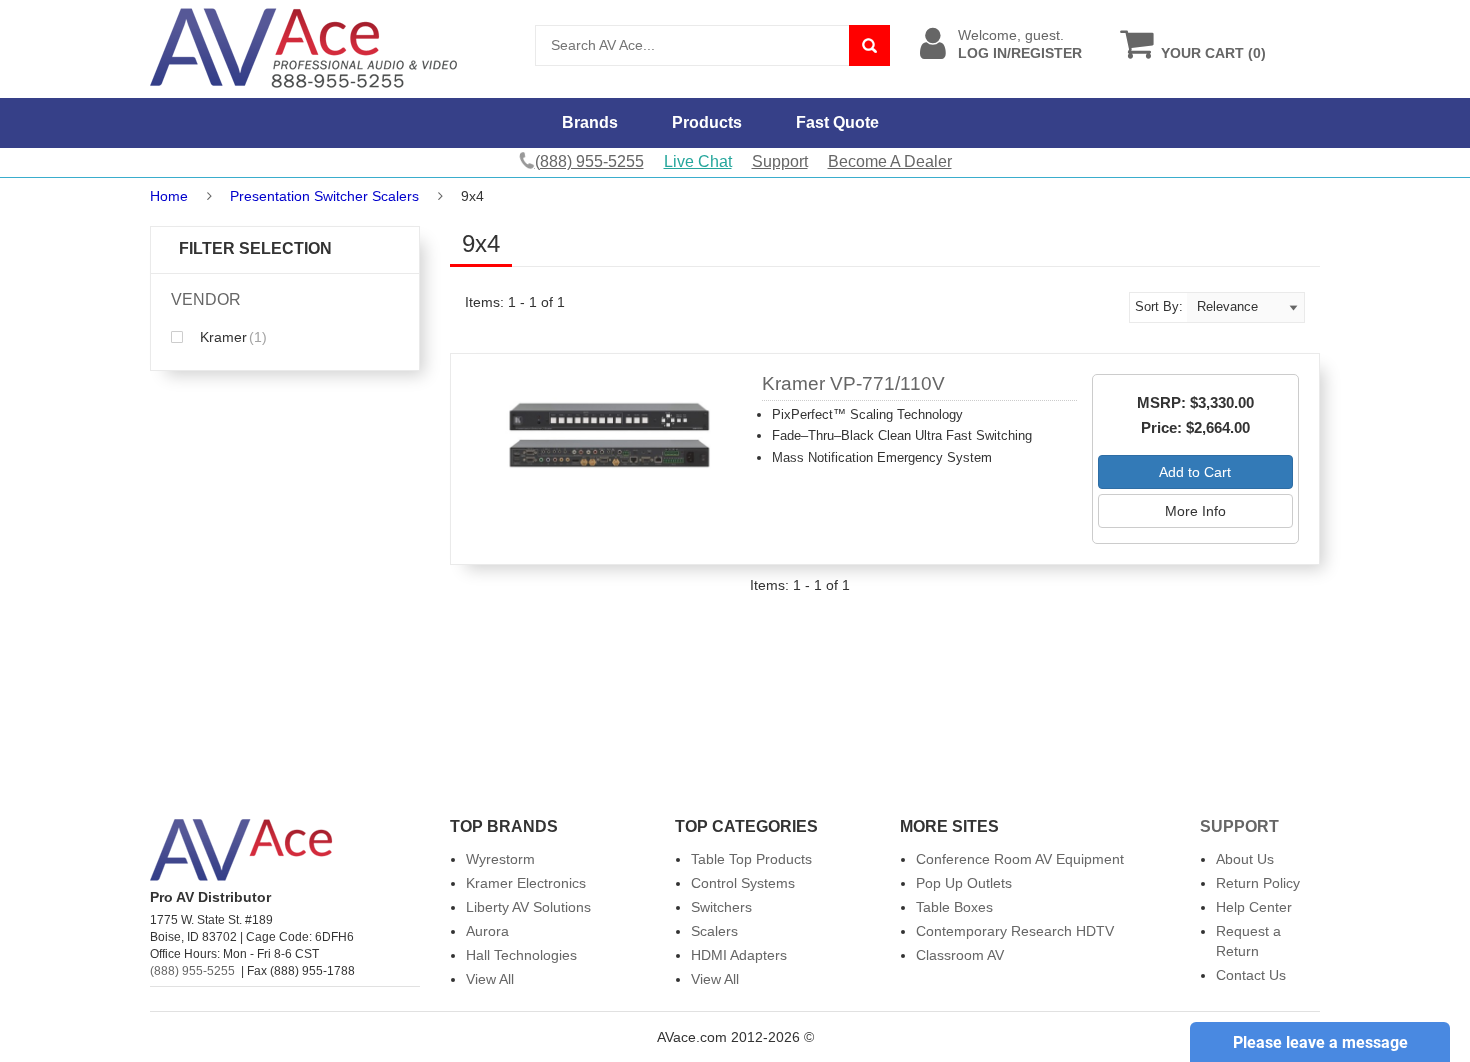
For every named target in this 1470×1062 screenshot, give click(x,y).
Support (780, 161)
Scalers (714, 931)
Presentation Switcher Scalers (324, 196)
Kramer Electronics (526, 883)
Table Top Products (751, 859)
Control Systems (743, 883)
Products (707, 122)
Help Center (1254, 907)
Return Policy (1258, 883)
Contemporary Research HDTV (1015, 931)
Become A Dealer (890, 161)
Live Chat (698, 161)
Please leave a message (1320, 1042)
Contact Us (1251, 975)
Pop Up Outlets (964, 883)
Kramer (231, 337)
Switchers (721, 907)
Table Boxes (954, 907)
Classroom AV (960, 955)
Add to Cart (1195, 472)
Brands (590, 122)
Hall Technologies (521, 955)
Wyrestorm (500, 859)
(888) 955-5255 (192, 971)
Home (169, 196)
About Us (1245, 859)
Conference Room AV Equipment (1020, 859)
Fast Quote (837, 122)
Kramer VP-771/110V (853, 383)
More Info (1195, 511)
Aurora (487, 931)
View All (490, 979)
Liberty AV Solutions (528, 907)
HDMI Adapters (739, 955)
